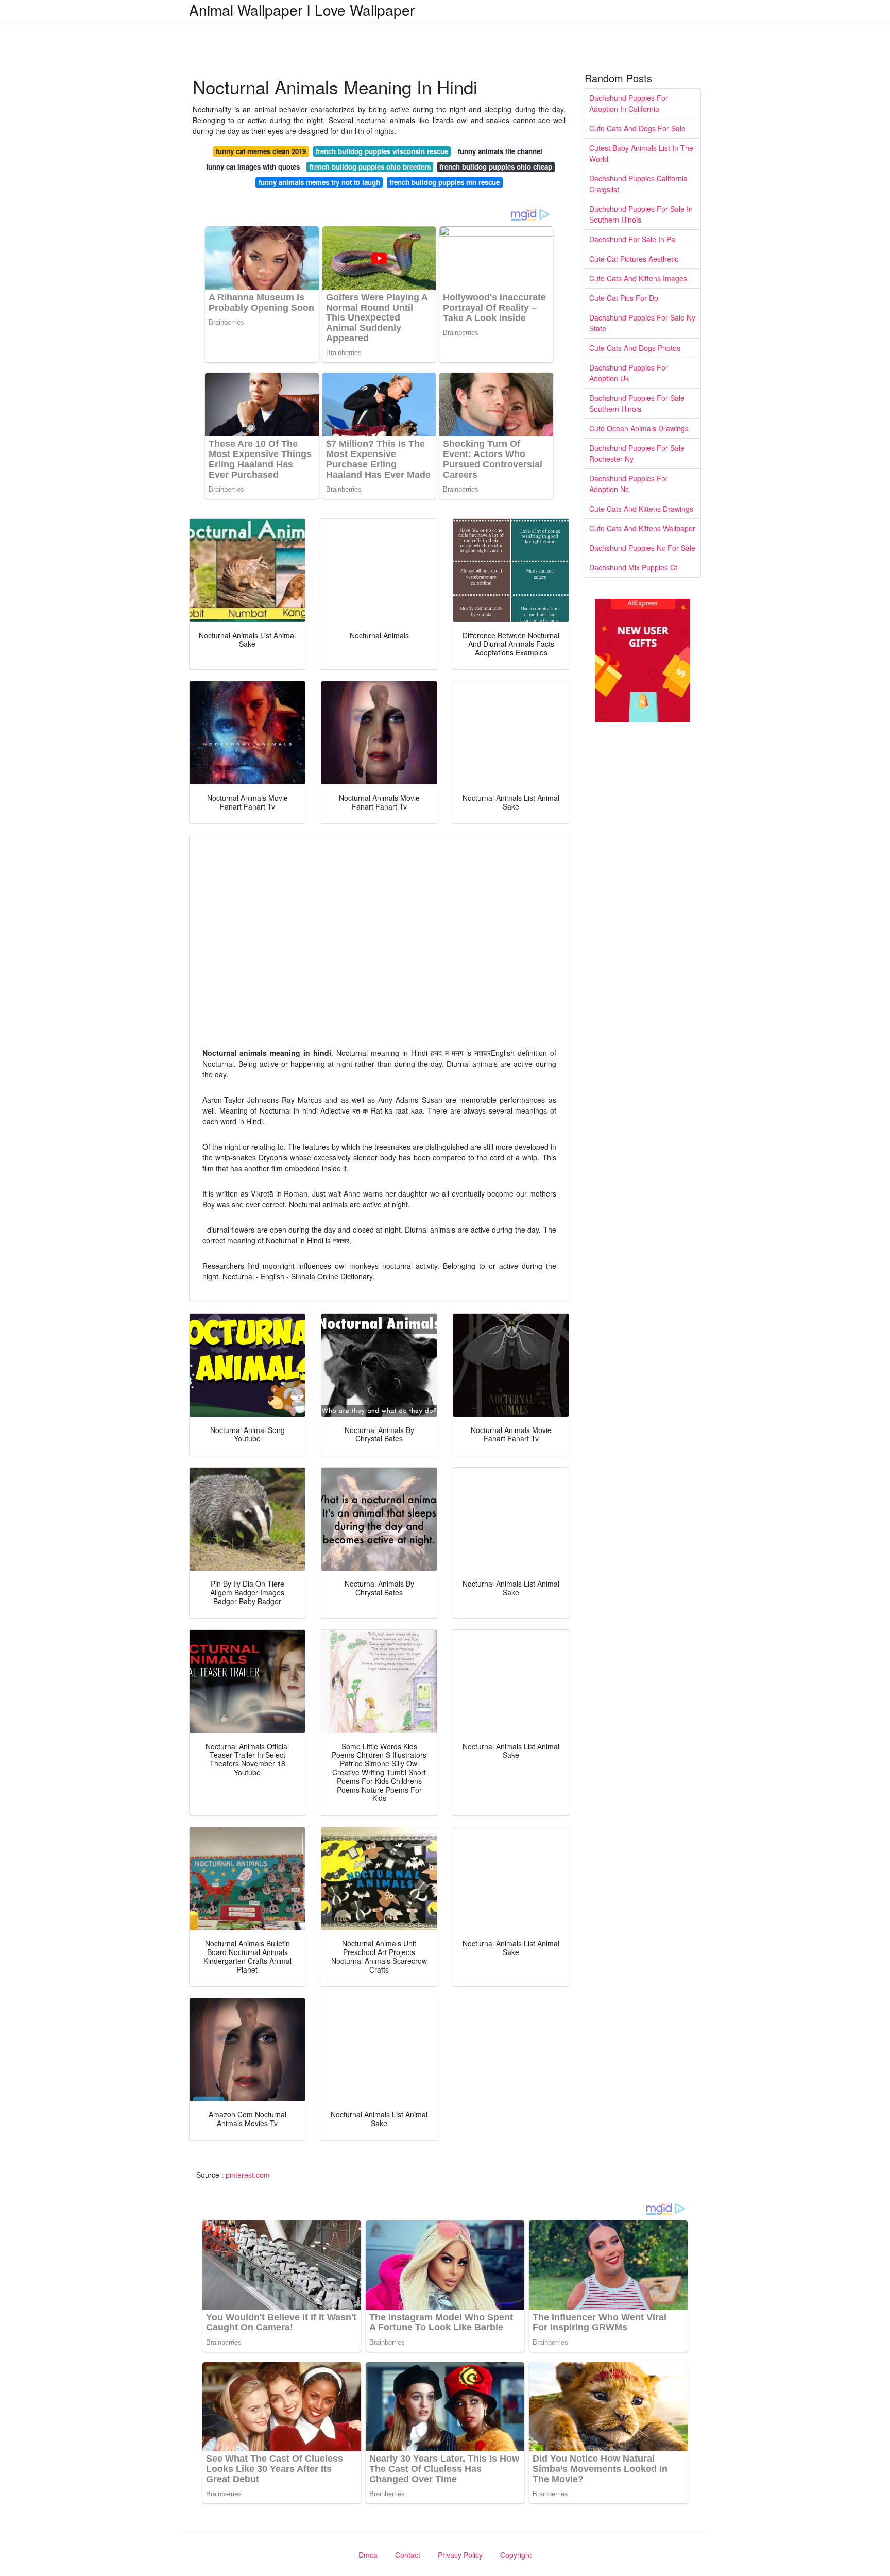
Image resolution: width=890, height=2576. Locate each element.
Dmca (368, 2555)
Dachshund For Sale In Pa (632, 239)
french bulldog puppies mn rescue (444, 182)
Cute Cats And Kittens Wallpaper (642, 528)
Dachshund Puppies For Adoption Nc (629, 484)
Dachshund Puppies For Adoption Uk (629, 373)
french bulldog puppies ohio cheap (496, 167)
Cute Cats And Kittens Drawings (641, 509)
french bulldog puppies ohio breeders (370, 167)
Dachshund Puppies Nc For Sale (642, 548)
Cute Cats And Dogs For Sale (637, 128)
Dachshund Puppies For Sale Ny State (642, 323)
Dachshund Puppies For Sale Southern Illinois (637, 403)
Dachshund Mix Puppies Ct (633, 567)
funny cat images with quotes (253, 167)
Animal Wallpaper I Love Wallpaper (302, 10)
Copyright (516, 2555)
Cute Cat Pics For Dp (624, 298)
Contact (408, 2555)
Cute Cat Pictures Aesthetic (634, 259)
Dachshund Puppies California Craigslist (638, 184)
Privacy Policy (460, 2555)
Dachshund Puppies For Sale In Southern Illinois (641, 214)
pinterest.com (248, 2175)
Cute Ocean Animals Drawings (639, 428)
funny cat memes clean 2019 (261, 151)
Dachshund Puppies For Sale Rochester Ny (637, 453)
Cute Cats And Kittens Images (638, 278)
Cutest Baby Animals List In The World (641, 153)
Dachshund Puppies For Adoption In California (629, 103)
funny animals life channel (500, 151)
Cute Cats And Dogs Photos (635, 348)
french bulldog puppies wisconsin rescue (382, 151)
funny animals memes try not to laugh (319, 182)
